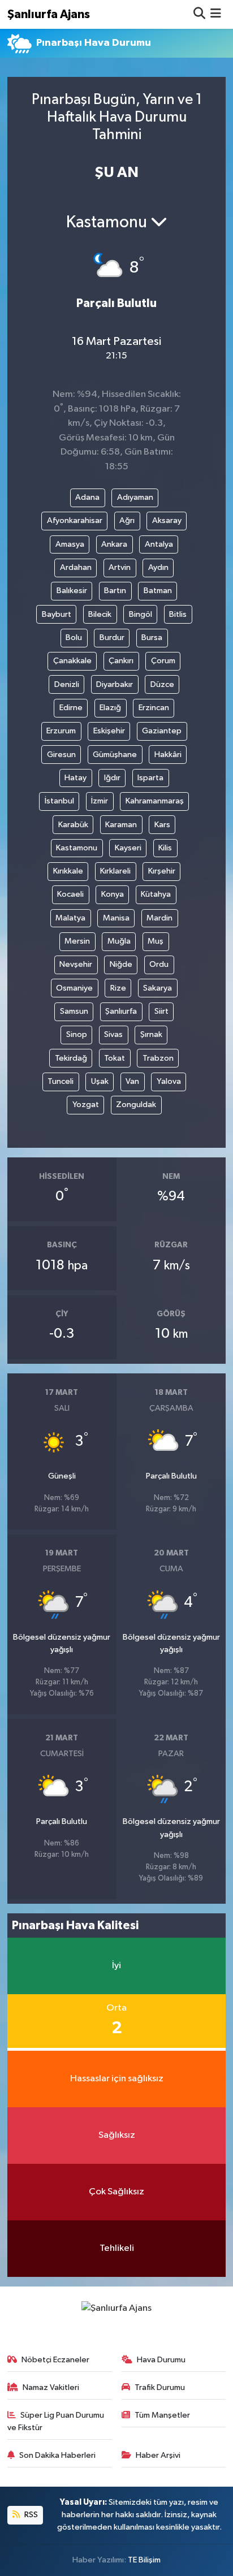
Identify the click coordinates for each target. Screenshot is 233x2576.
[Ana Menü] (216, 14)
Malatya (70, 918)
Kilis (165, 848)
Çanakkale (72, 661)
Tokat (115, 1058)
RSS (30, 2515)
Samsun (74, 1011)
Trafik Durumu (160, 2387)
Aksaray (167, 520)
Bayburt (57, 614)
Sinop (77, 1034)
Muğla (119, 941)
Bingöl (141, 614)
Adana (87, 497)
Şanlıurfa (121, 1011)
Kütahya (156, 894)
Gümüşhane (115, 755)
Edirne (71, 708)
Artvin (120, 567)
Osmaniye (74, 988)
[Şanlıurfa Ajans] (116, 2308)
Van (132, 1081)
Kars (162, 825)
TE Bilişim (144, 2560)
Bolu (74, 637)
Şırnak (151, 1034)
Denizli (67, 684)
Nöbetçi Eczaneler (55, 2360)
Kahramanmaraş (155, 801)
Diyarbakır (115, 684)
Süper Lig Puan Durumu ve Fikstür (56, 2421)
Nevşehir (76, 964)
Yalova (169, 1081)
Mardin (159, 918)
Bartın (115, 591)
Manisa (116, 918)
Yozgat (86, 1105)
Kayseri (128, 848)
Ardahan (76, 567)
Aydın (158, 567)
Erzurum (61, 731)
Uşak (100, 1081)
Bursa (152, 637)
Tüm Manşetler (162, 2415)
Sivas (113, 1034)
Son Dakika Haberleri (57, 2455)
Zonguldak (136, 1105)
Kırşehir (162, 871)
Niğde (121, 964)
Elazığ (110, 708)
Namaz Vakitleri (51, 2387)
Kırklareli (115, 871)
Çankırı (121, 661)
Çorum (163, 661)
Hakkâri (168, 755)
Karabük (73, 825)
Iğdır (112, 778)
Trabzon (158, 1058)
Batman (158, 591)
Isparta (150, 778)
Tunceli (61, 1081)
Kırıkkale (68, 871)
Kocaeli (70, 894)
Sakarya (158, 988)
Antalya (159, 544)
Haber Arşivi (158, 2455)
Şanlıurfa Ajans (49, 14)
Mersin (77, 941)
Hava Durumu (161, 2360)
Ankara (114, 544)
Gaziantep (162, 731)
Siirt (161, 1011)
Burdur (112, 637)
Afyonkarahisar (75, 520)
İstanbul (59, 801)
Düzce (162, 684)
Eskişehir (109, 731)
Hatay (75, 778)
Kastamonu (77, 848)
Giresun (61, 755)
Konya (113, 894)
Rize (118, 988)
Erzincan (154, 708)
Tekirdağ (71, 1058)
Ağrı (127, 520)
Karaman (121, 825)
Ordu (159, 964)
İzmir (100, 801)
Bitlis (178, 614)
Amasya (70, 544)
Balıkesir (72, 591)
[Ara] (199, 14)
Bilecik (100, 614)
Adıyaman (135, 497)
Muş (156, 941)
